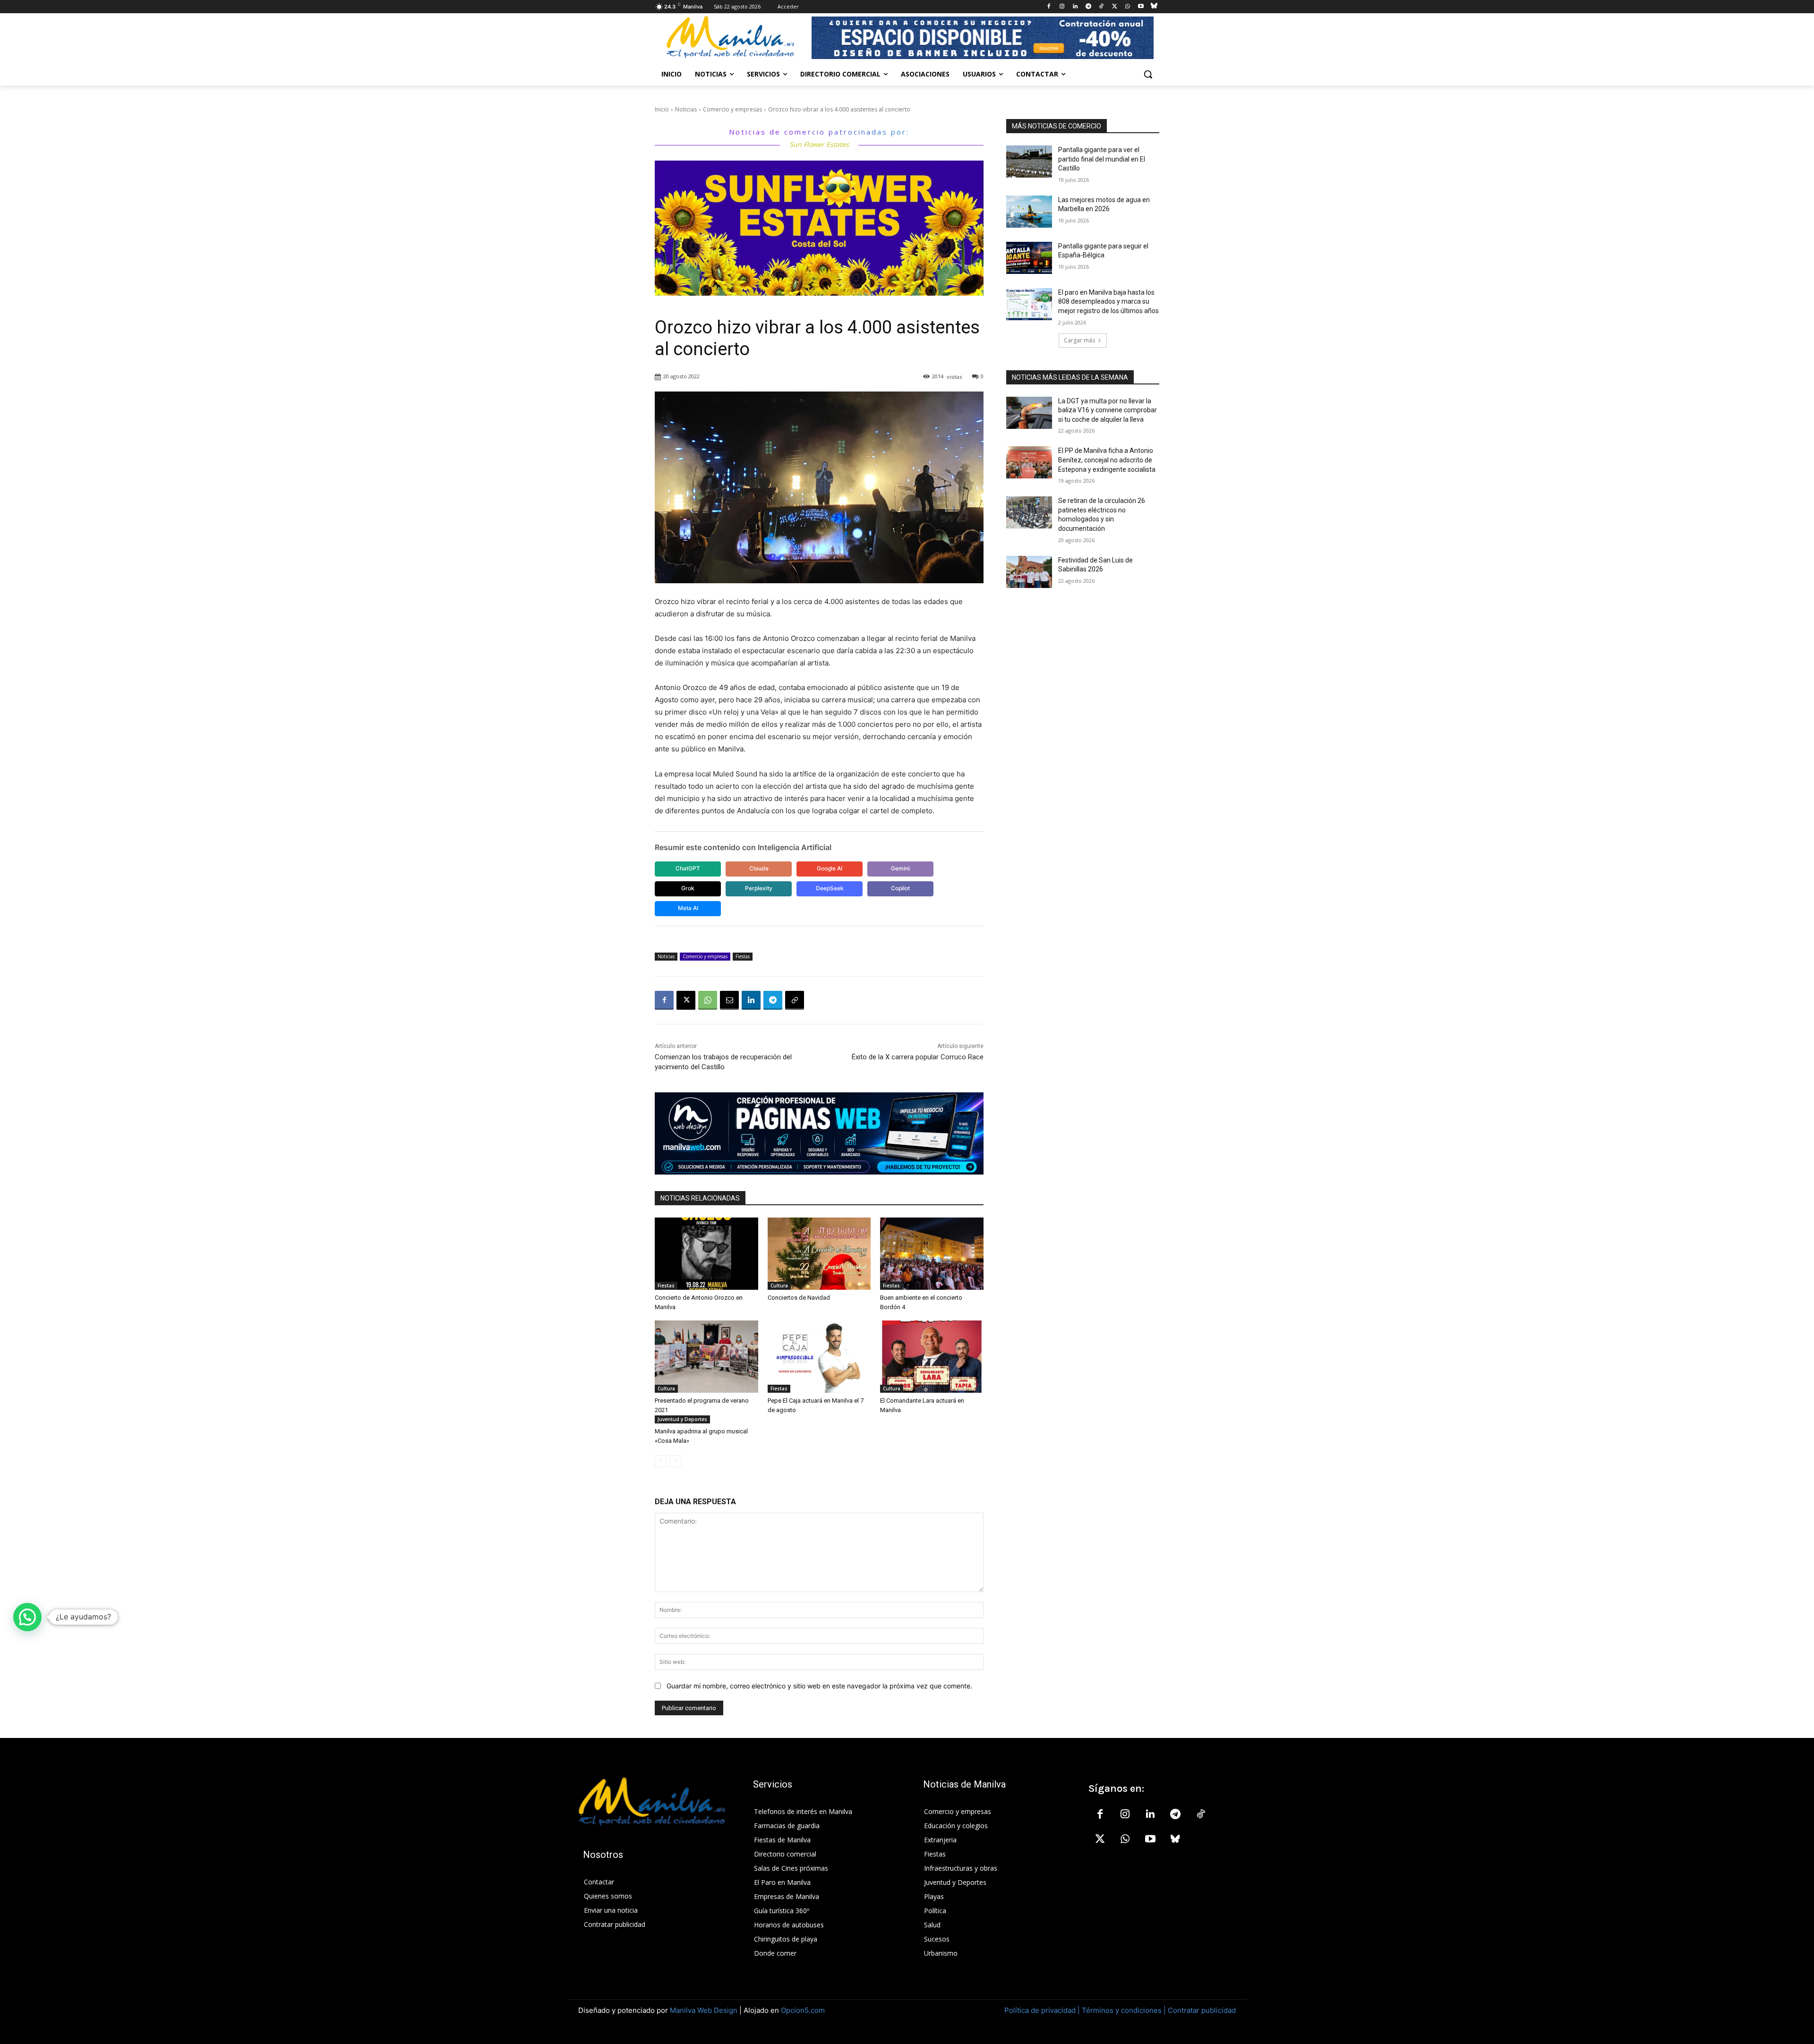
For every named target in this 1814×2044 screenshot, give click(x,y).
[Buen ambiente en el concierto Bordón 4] (932, 1254)
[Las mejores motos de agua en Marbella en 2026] (1029, 212)
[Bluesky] (1154, 7)
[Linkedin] (1075, 7)
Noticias (686, 109)
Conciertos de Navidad (799, 1298)
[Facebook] (1049, 7)
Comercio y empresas (732, 109)
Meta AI (688, 908)
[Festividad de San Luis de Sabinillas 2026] (1029, 572)
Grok (688, 888)
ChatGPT (688, 868)
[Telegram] (1088, 7)
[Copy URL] (795, 1000)
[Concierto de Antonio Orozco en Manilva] (706, 1254)
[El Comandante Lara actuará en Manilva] (932, 1357)
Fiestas (743, 956)
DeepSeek (830, 888)
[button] (1148, 74)
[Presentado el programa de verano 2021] (706, 1357)
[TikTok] (1101, 7)
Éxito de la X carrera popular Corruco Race (918, 1057)
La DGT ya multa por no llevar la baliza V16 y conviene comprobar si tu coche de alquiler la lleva (1108, 410)
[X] (1115, 7)
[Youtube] (1141, 7)
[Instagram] (1062, 7)
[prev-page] (661, 1461)
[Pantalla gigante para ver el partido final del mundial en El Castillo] (1029, 162)
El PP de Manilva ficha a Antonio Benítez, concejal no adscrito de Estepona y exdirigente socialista (1107, 460)
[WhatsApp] (1128, 7)
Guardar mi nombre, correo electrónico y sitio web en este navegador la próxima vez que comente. (819, 1686)
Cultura (779, 1286)
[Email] (729, 1000)
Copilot (900, 888)
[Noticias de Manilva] (730, 37)
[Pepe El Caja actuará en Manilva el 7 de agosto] (819, 1357)
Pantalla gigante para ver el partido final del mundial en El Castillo (1102, 159)
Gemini (900, 868)
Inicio (662, 109)
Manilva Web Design (704, 2010)
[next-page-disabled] (676, 1461)
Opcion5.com (803, 2010)
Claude (759, 868)
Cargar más (1079, 340)
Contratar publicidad (1202, 2010)
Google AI (830, 868)
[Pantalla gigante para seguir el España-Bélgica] (1029, 258)
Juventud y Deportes (682, 1419)
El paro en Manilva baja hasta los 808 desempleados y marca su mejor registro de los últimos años (1108, 302)
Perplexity (759, 888)
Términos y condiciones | (1124, 2010)
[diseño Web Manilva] (819, 1133)
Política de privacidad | (1043, 2010)
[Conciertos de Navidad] (819, 1254)
